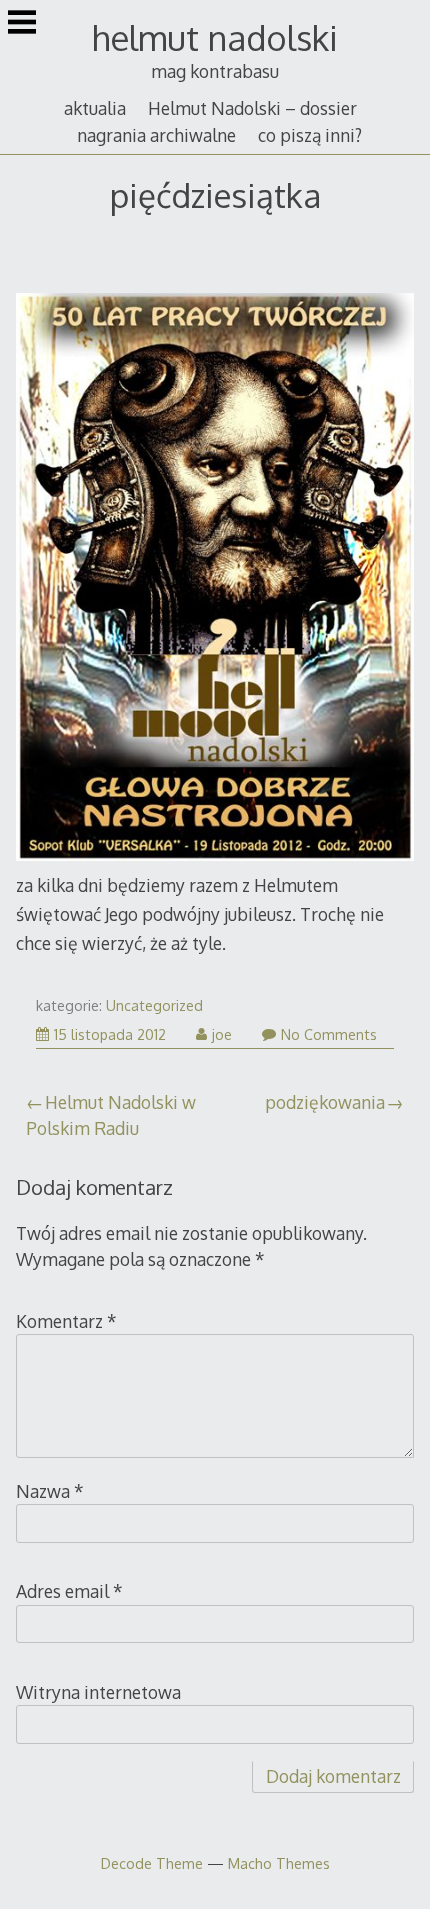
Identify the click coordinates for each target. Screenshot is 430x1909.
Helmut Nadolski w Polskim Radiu (111, 1115)
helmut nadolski (215, 37)
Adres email (69, 1591)
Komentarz (66, 1321)
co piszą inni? (310, 135)
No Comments (329, 1034)
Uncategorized (154, 1005)
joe (222, 1034)
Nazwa (50, 1491)
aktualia (95, 108)
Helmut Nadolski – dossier (252, 108)
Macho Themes (279, 1863)
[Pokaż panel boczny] (22, 24)
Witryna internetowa (98, 1692)
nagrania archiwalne (156, 135)
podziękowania (325, 1102)
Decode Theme (152, 1863)
